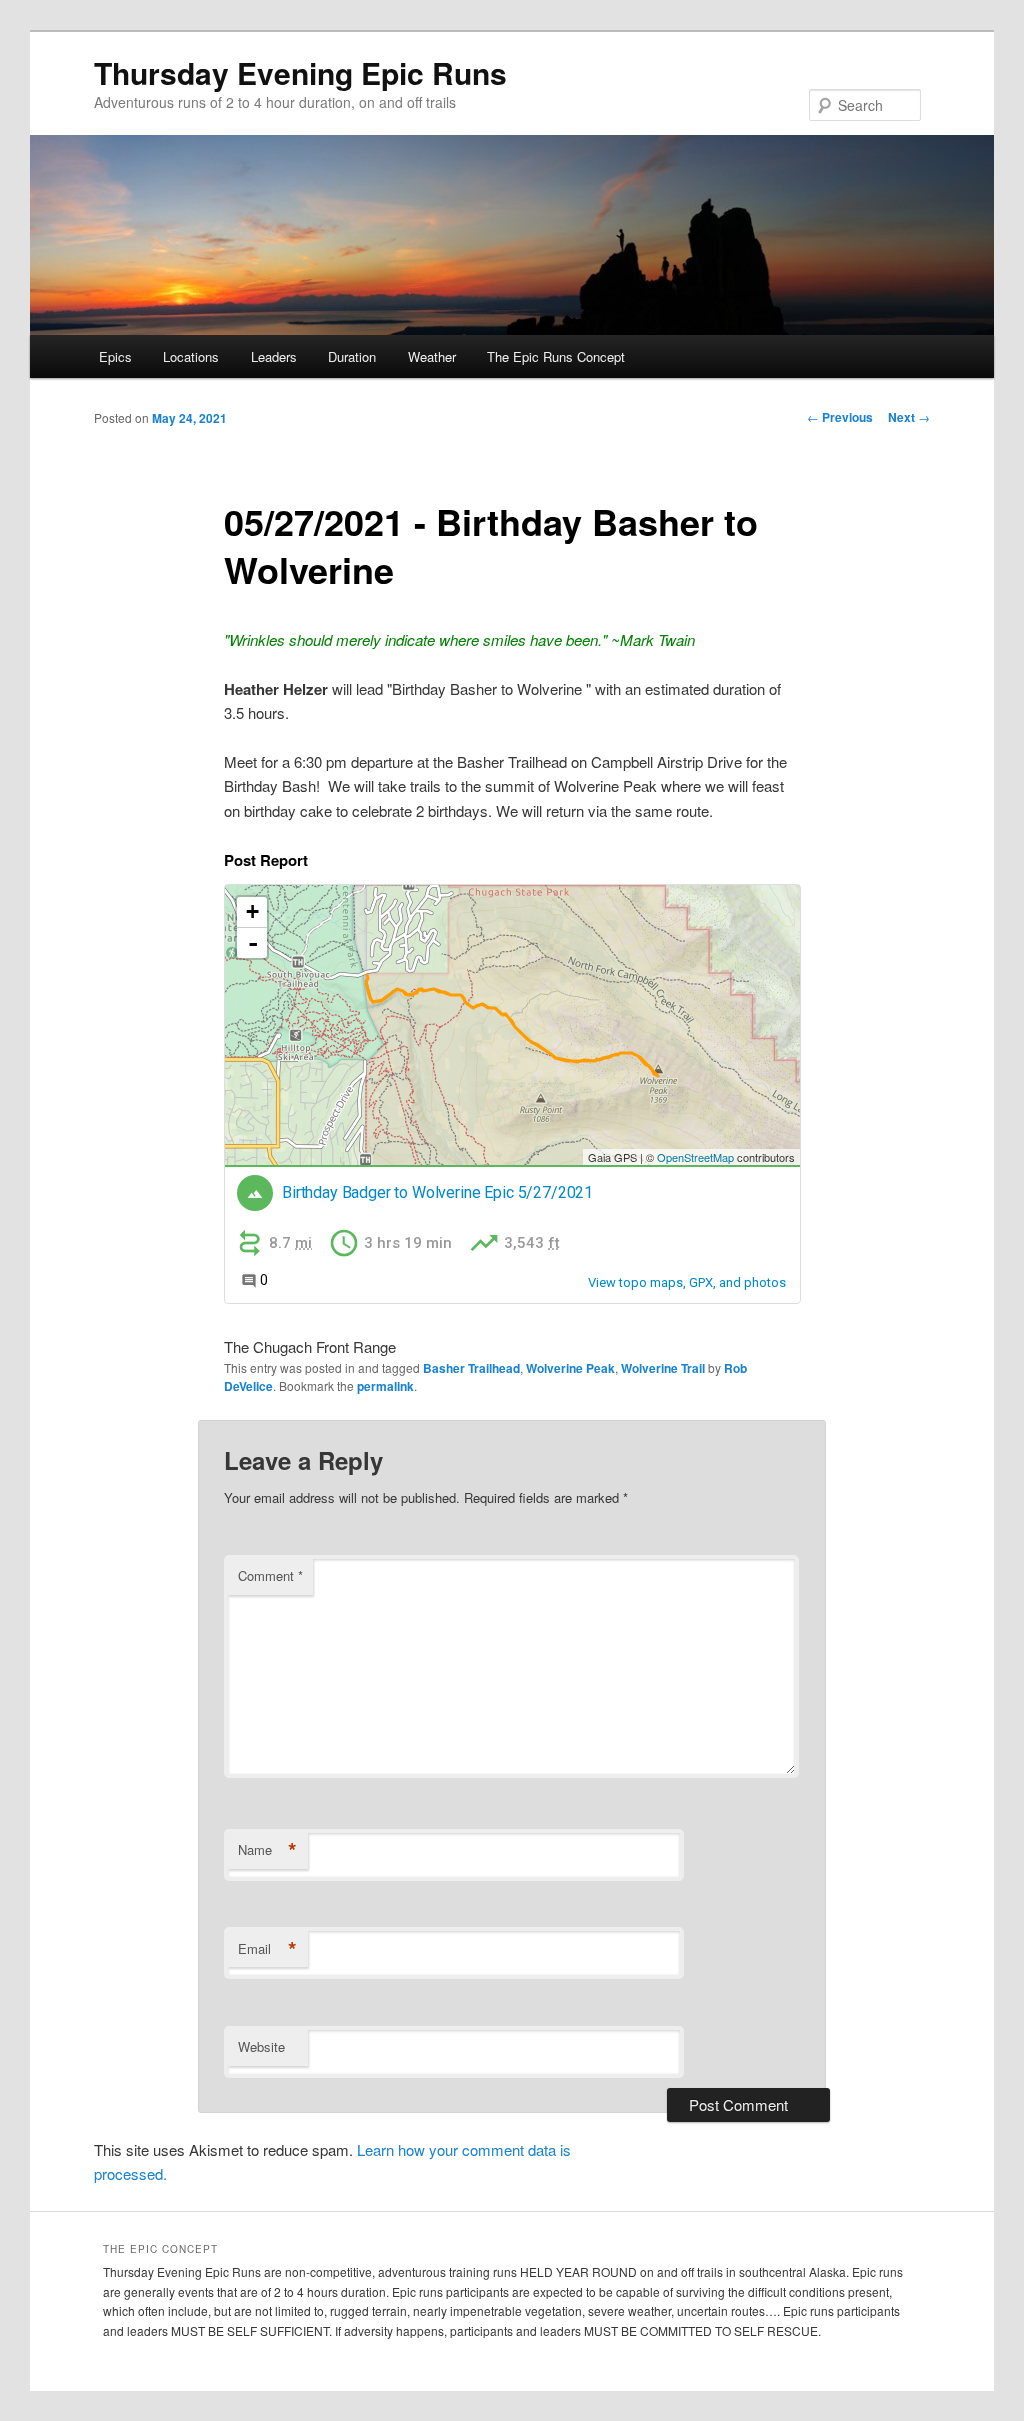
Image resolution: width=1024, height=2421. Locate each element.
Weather (432, 356)
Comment (270, 1575)
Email (267, 1949)
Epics (115, 356)
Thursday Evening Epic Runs (300, 72)
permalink (385, 1386)
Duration (352, 356)
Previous (840, 417)
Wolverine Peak (570, 1368)
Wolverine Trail (663, 1368)
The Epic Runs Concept (556, 356)
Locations (191, 356)
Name (267, 1850)
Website (261, 2046)
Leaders (274, 356)
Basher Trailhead (471, 1368)
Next (909, 417)
